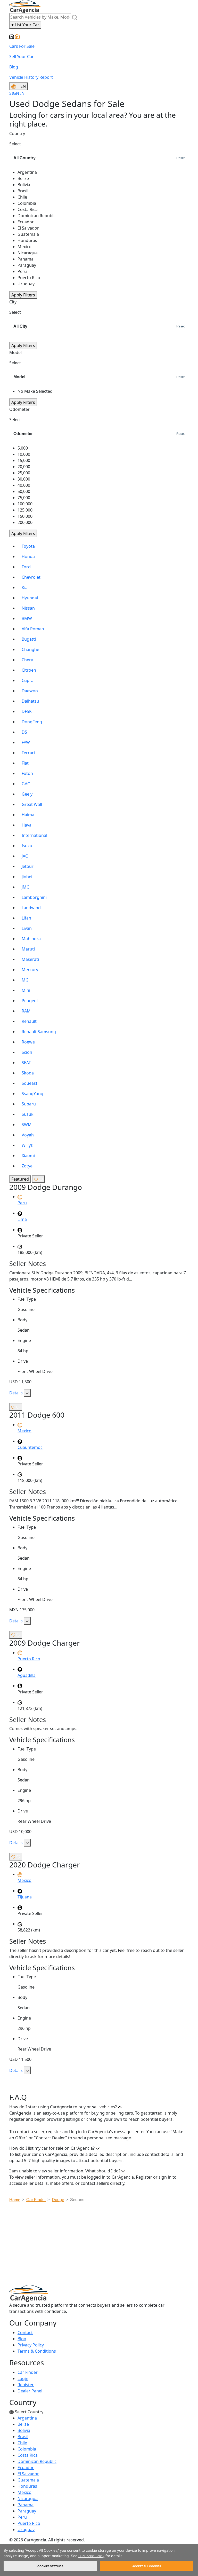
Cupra (28, 680)
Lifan (26, 918)
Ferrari (28, 753)
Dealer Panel (30, 2391)
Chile (22, 2443)
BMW (27, 618)
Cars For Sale (22, 46)
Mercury (30, 970)
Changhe (30, 649)
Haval (27, 825)
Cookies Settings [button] (50, 2566)
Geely (27, 794)
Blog (14, 67)
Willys (27, 1145)
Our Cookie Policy (91, 2556)
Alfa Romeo (33, 629)
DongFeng (32, 722)
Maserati (30, 959)
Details (16, 1393)
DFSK (27, 711)
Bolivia (24, 2430)
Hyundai (30, 598)
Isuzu (27, 846)
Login (23, 2378)
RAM (26, 1011)
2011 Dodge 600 (37, 1415)
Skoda (28, 1073)
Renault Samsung (39, 1032)
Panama (26, 2505)
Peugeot (30, 1001)
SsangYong (32, 1094)
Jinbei (27, 877)
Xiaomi (28, 1156)
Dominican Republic (37, 2461)
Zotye (27, 1166)
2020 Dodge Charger (45, 1865)
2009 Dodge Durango (46, 1187)
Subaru (29, 1104)
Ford (26, 567)
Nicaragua (28, 2499)
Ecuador (26, 2468)
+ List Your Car (25, 25)
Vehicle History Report (31, 77)
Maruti (28, 949)
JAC (25, 856)
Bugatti (29, 639)
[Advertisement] (104, 2245)
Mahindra (31, 939)
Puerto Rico (29, 2523)
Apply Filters (23, 295)
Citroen (29, 670)
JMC (25, 887)
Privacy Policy (31, 2345)
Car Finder (28, 2372)
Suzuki (28, 1114)
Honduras (27, 2486)
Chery (27, 660)
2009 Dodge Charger (45, 1643)
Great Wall (32, 804)
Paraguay (27, 2511)
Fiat (25, 763)
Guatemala (28, 2480)
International (34, 835)
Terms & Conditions (37, 2351)
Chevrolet (31, 577)
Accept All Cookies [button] (147, 2566)
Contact (25, 2332)
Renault (29, 1021)
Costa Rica (28, 2455)
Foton (27, 773)
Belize (23, 2424)
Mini (26, 990)
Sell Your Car (22, 57)
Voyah (28, 1135)
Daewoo (30, 691)
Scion (27, 1052)
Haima (28, 815)
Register (26, 2385)
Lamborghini (34, 897)
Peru (22, 2517)
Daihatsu (30, 701)
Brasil (23, 2437)
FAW (26, 742)
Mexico (24, 2492)
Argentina (27, 2418)
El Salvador (28, 2474)
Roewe (28, 1042)
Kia (25, 587)
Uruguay (26, 2530)
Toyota (28, 546)
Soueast (30, 1083)
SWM (27, 1125)
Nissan (28, 608)
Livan (27, 928)
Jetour (28, 866)
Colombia (27, 2449)
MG (25, 980)
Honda (28, 556)
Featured (20, 1179)
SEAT (26, 1063)
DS (24, 732)
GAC (26, 784)
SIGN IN (17, 93)
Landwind (31, 908)
